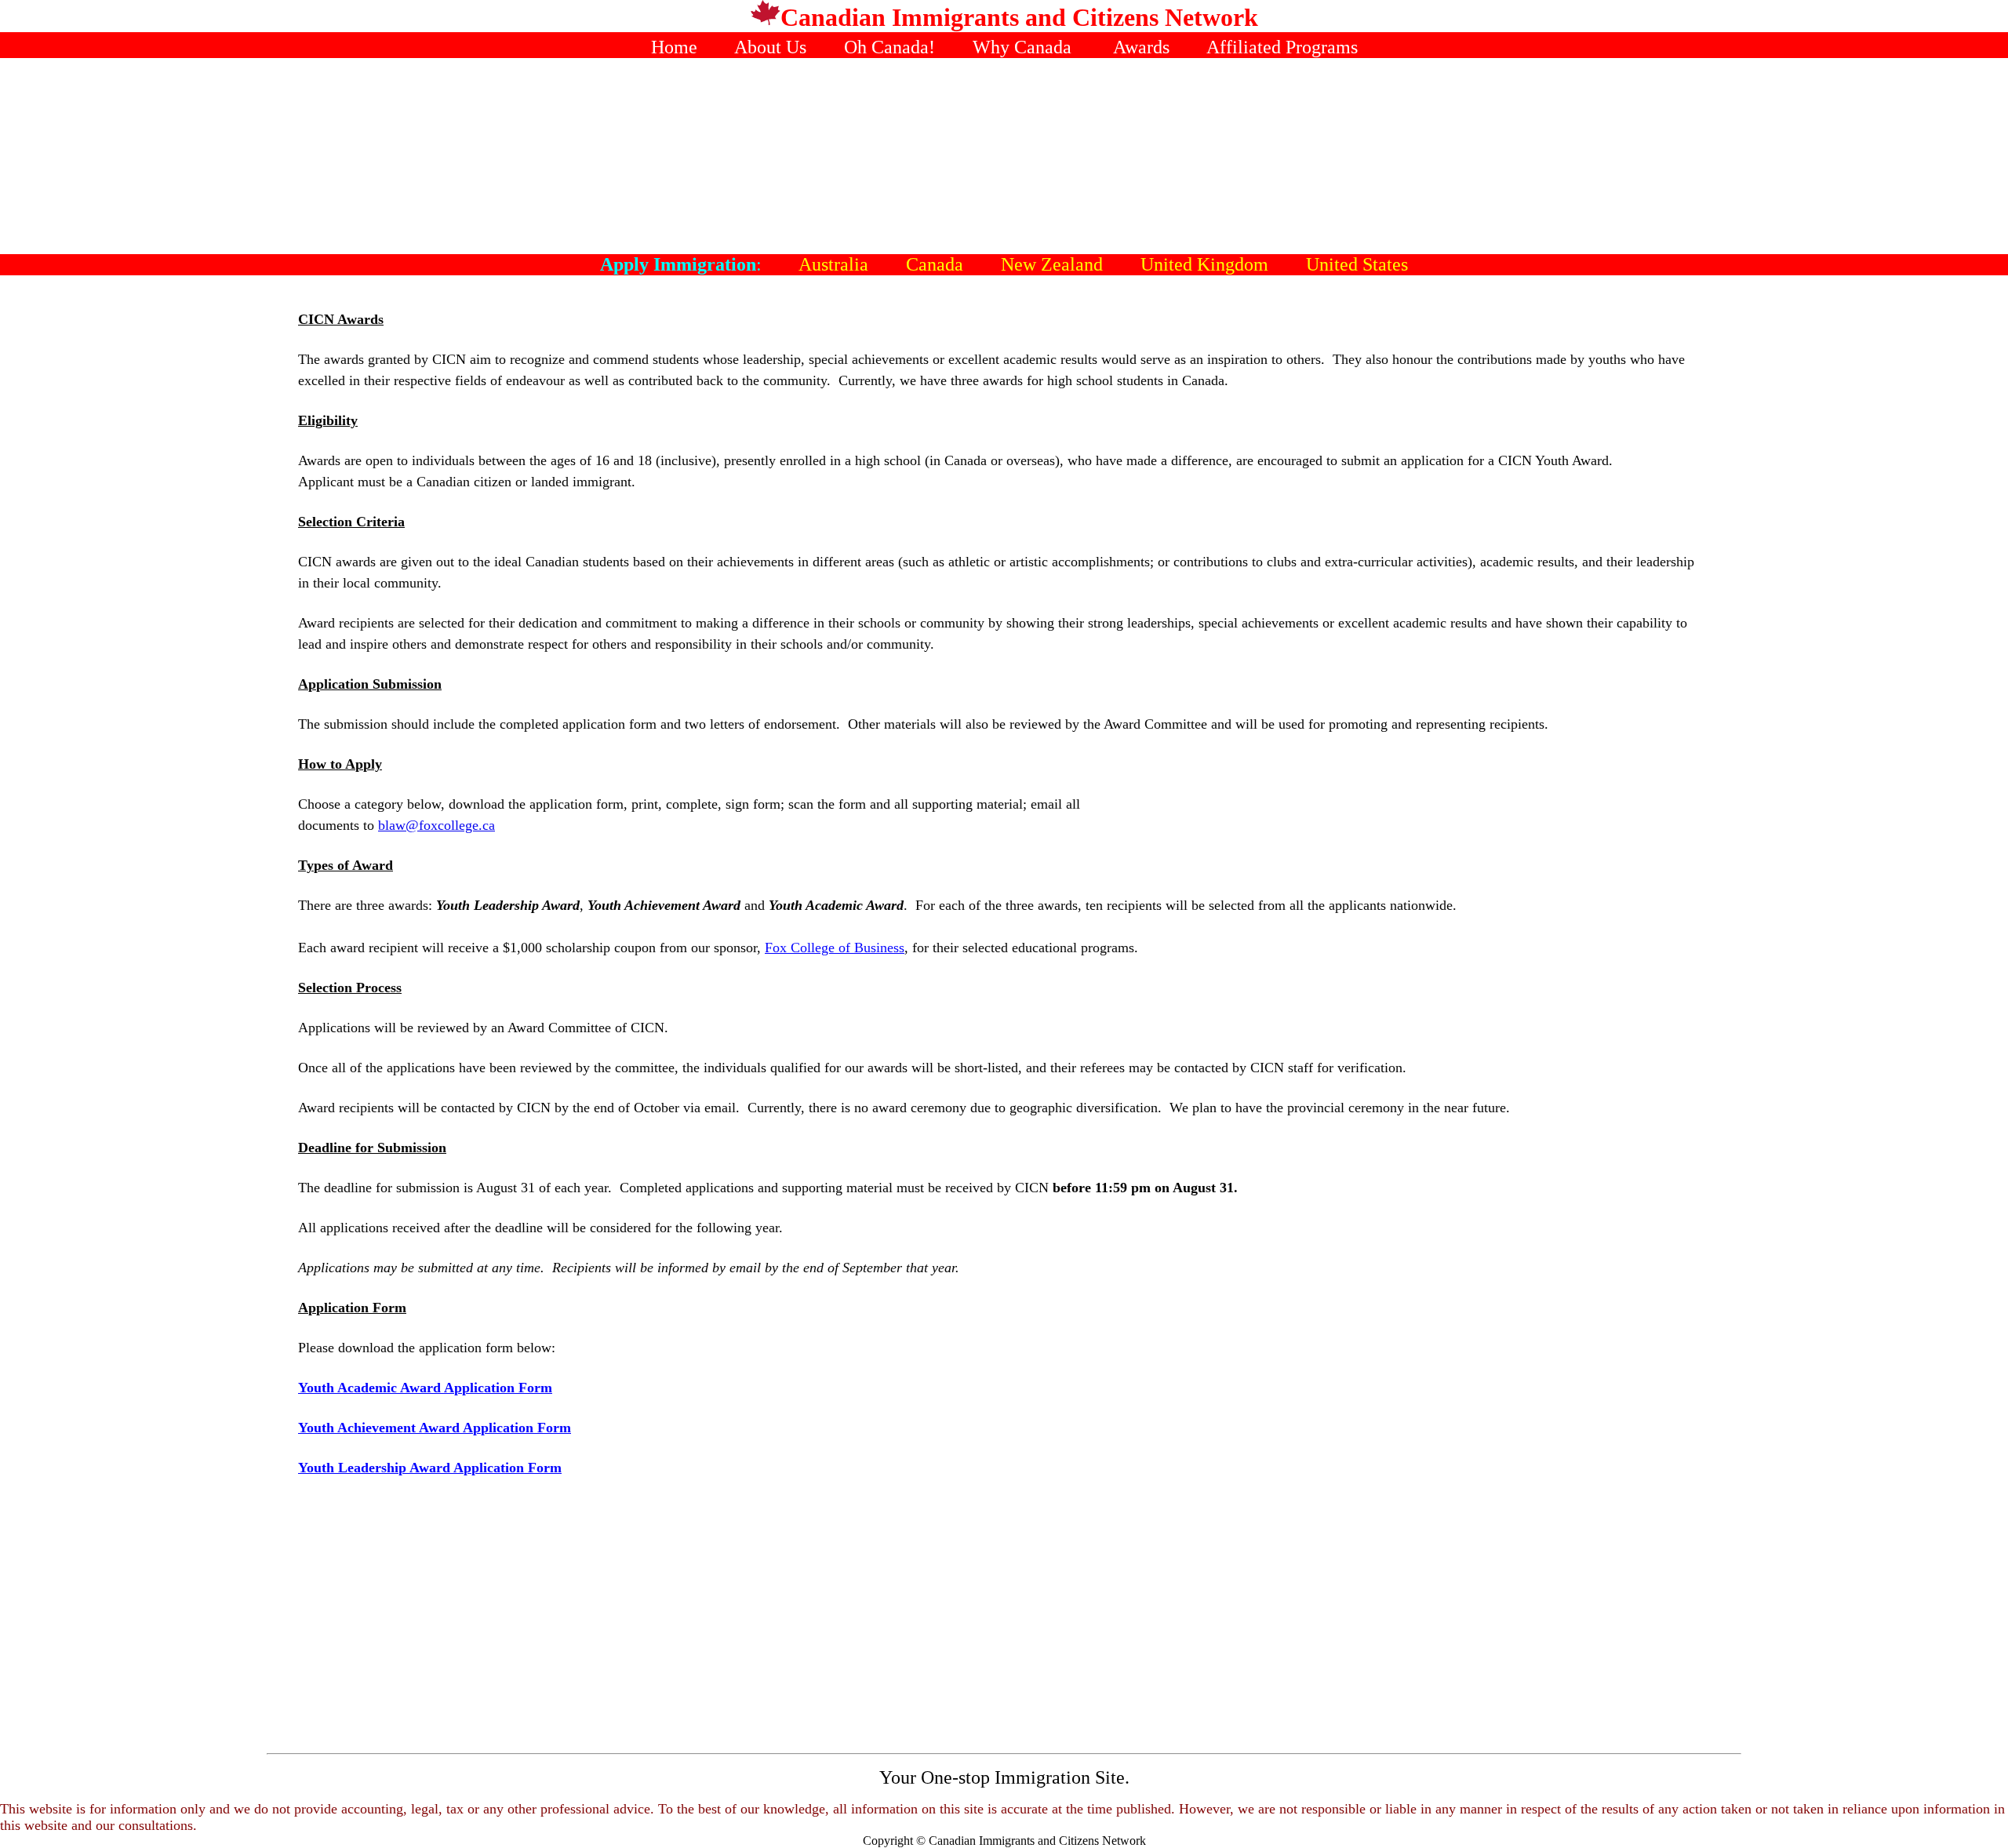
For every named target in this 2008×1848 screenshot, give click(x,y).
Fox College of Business (835, 948)
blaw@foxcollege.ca (437, 825)
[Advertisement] (1004, 156)
